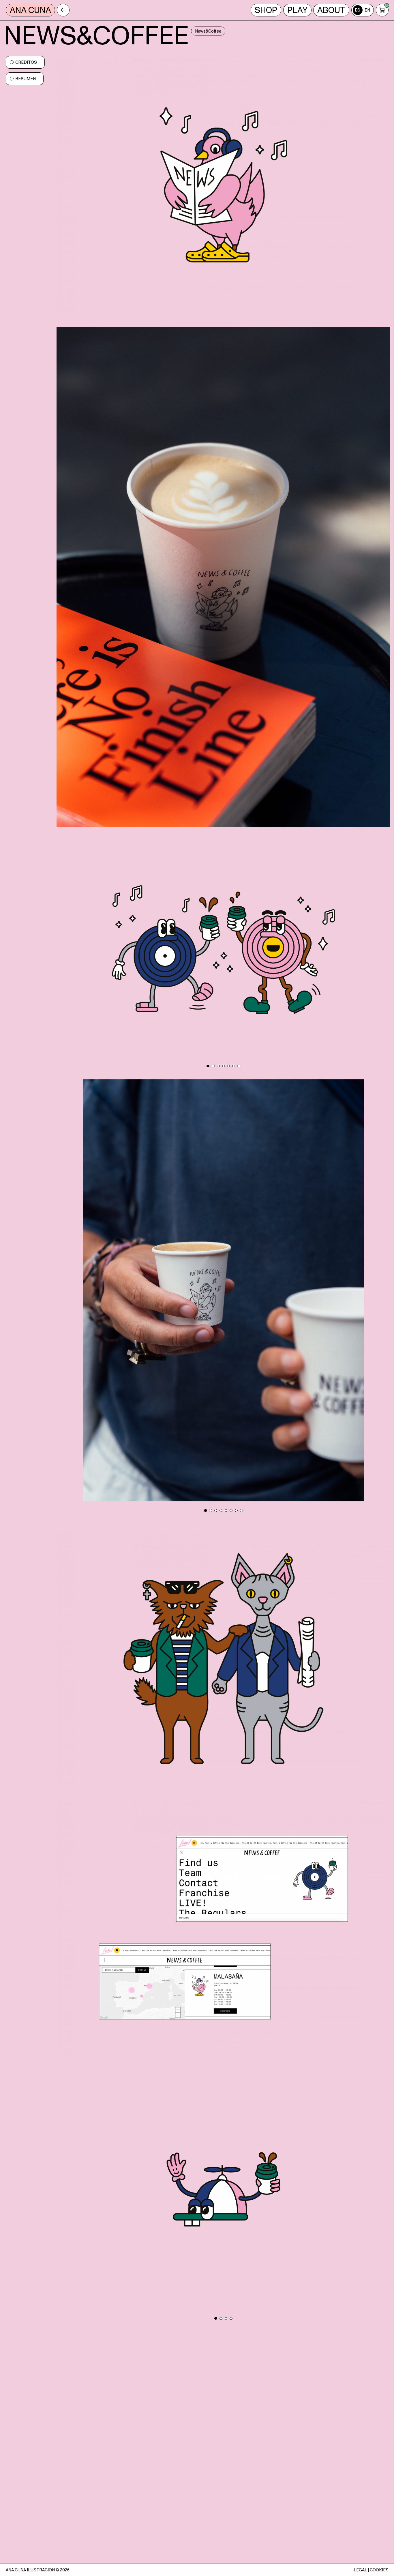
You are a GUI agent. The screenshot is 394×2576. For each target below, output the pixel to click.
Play (297, 10)
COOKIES (379, 2570)
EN (367, 10)
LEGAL (360, 2570)
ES (358, 10)
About (331, 10)
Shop (266, 10)
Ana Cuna (30, 10)
